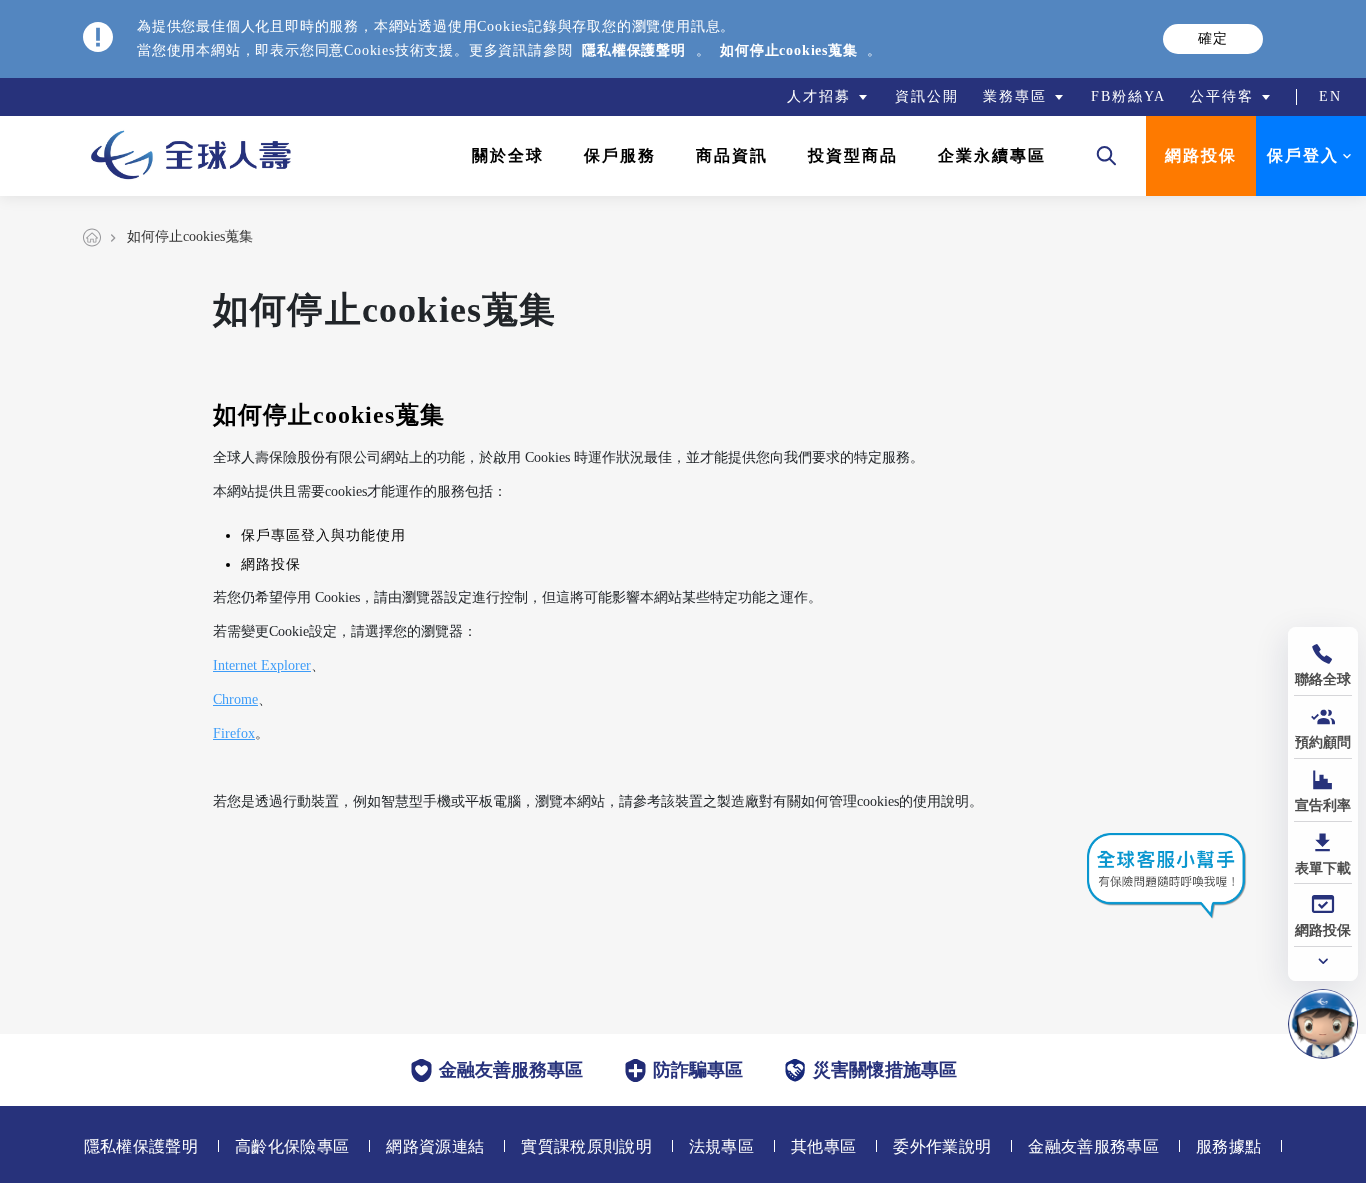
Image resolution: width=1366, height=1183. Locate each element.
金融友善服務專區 (1093, 1146)
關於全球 (508, 155)
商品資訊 (732, 155)
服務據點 (1228, 1146)
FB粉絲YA (1128, 96)
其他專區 (823, 1146)
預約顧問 (1323, 742)
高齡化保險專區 (292, 1146)
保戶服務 (620, 155)
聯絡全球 (1323, 679)
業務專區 (1015, 96)
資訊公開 (927, 96)
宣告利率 (1323, 805)
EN (1330, 96)
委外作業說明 (942, 1146)
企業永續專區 (992, 155)
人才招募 (819, 96)
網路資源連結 (435, 1146)
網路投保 (1201, 155)
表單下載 (1323, 868)
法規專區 (721, 1146)
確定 (1213, 38)
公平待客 (1222, 96)
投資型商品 (853, 155)
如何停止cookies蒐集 (788, 50)
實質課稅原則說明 (586, 1146)
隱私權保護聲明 (634, 50)
